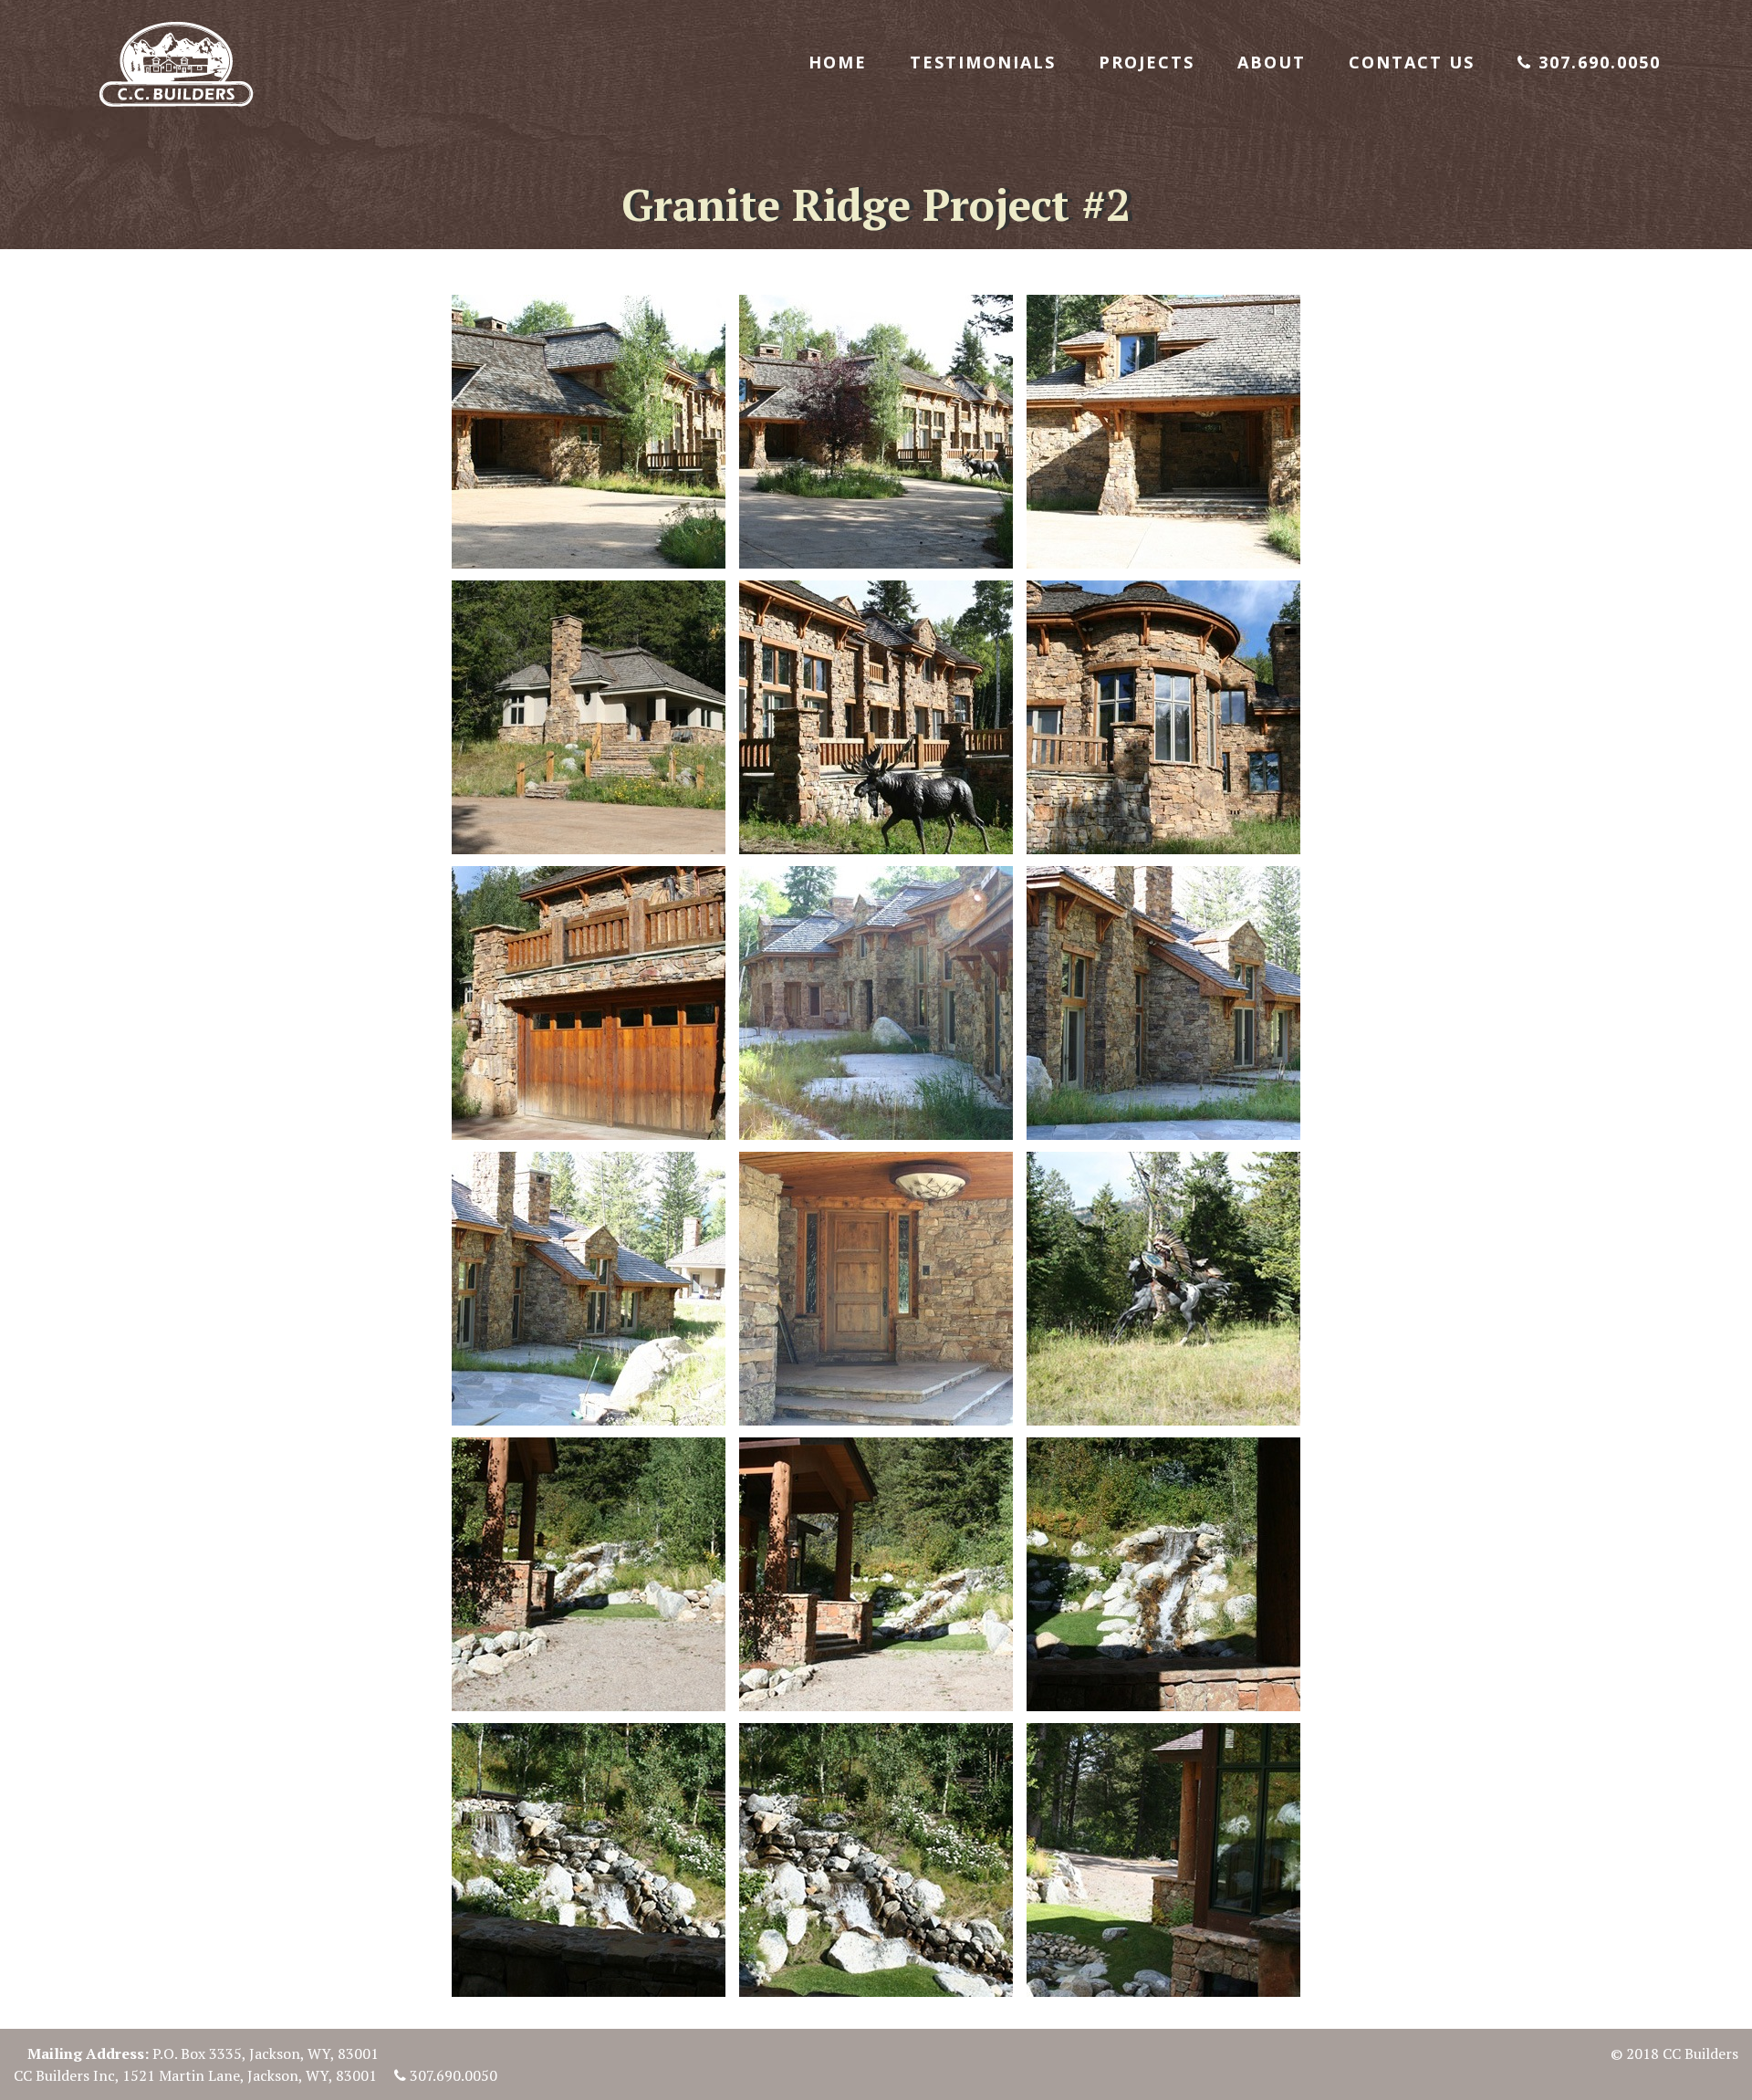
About (1272, 62)
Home (838, 62)
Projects (1147, 62)
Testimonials (983, 62)
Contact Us (1412, 62)
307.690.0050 (1596, 62)
